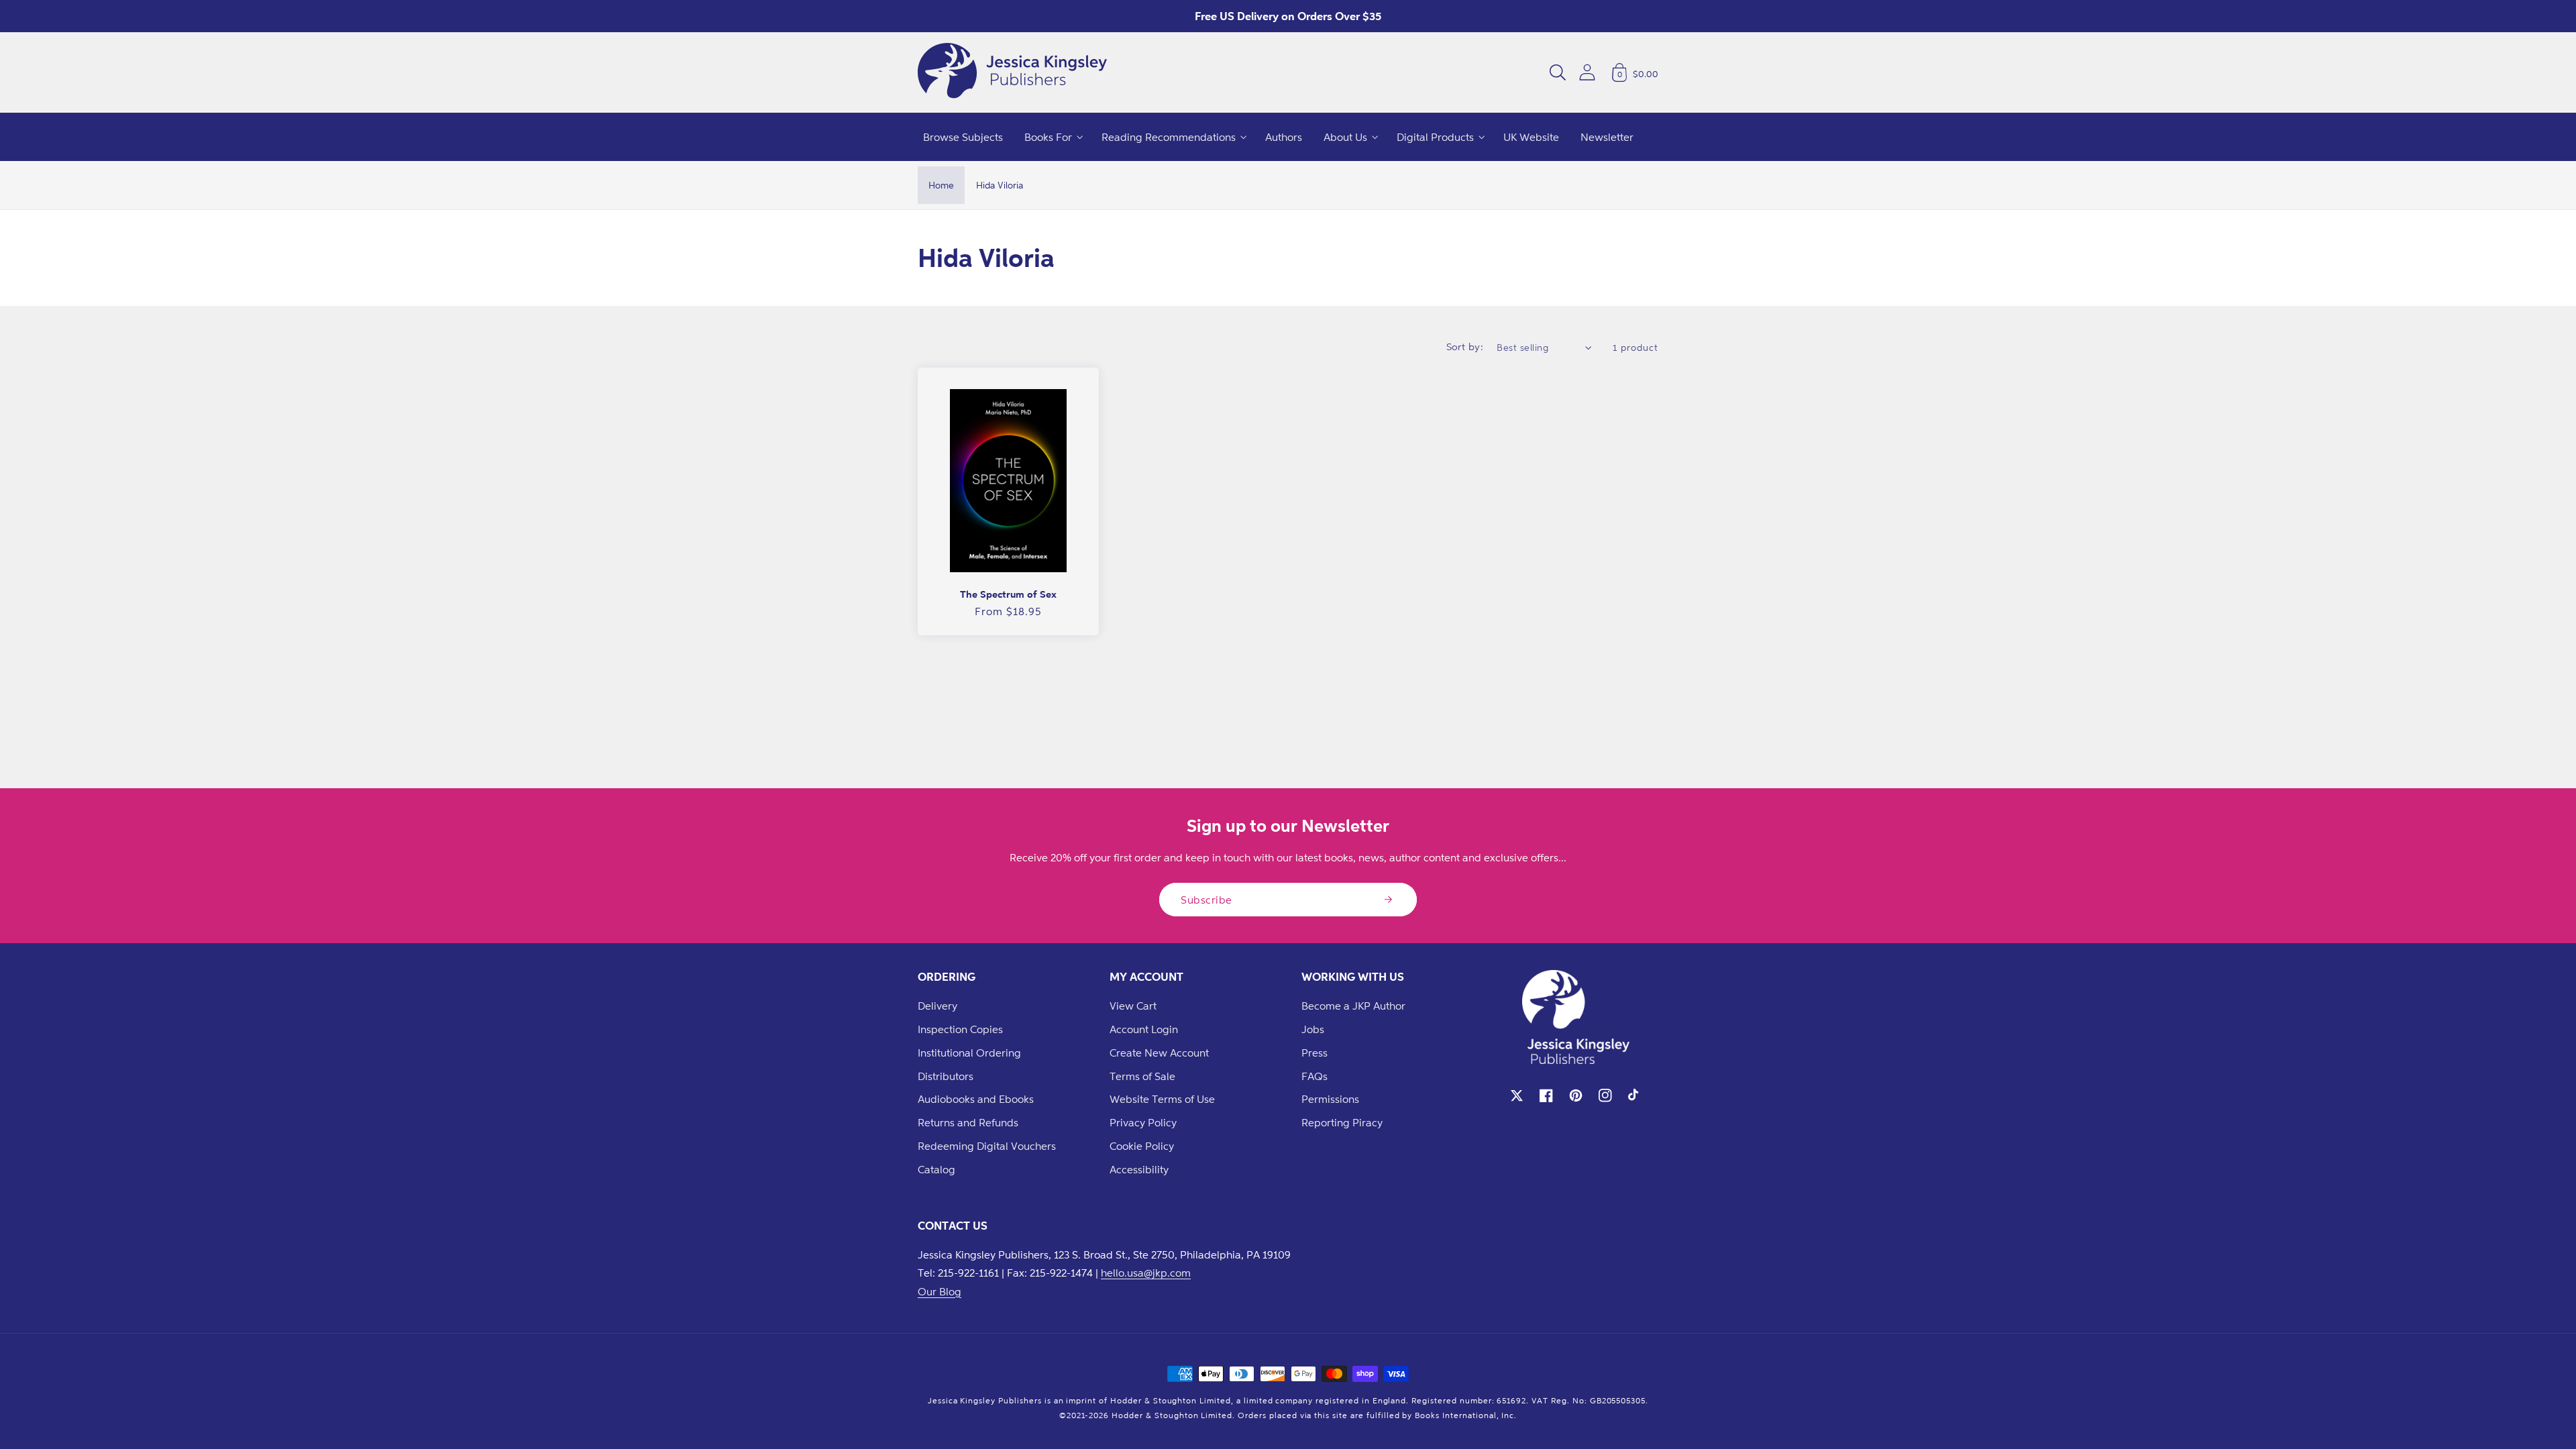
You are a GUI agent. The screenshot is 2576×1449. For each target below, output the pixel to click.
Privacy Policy (1143, 1122)
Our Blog (940, 1291)
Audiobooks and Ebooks (976, 1099)
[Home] (1012, 72)
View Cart (1133, 1006)
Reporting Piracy (1342, 1122)
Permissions (1330, 1099)
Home (941, 185)
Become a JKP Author (1353, 1006)
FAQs (1314, 1076)
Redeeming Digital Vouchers (987, 1146)
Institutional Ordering (969, 1053)
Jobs (1313, 1029)
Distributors (946, 1076)
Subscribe (1206, 900)
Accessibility (1139, 1169)
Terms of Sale (1142, 1076)
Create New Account (1159, 1053)
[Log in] (1587, 72)
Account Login (1144, 1029)
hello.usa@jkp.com (1146, 1273)
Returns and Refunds (968, 1122)
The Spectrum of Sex (1008, 594)
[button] (1558, 72)
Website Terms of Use (1162, 1099)
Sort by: (1465, 346)
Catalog (936, 1169)
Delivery (937, 1006)
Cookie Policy (1142, 1146)
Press (1314, 1053)
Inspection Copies (960, 1029)
